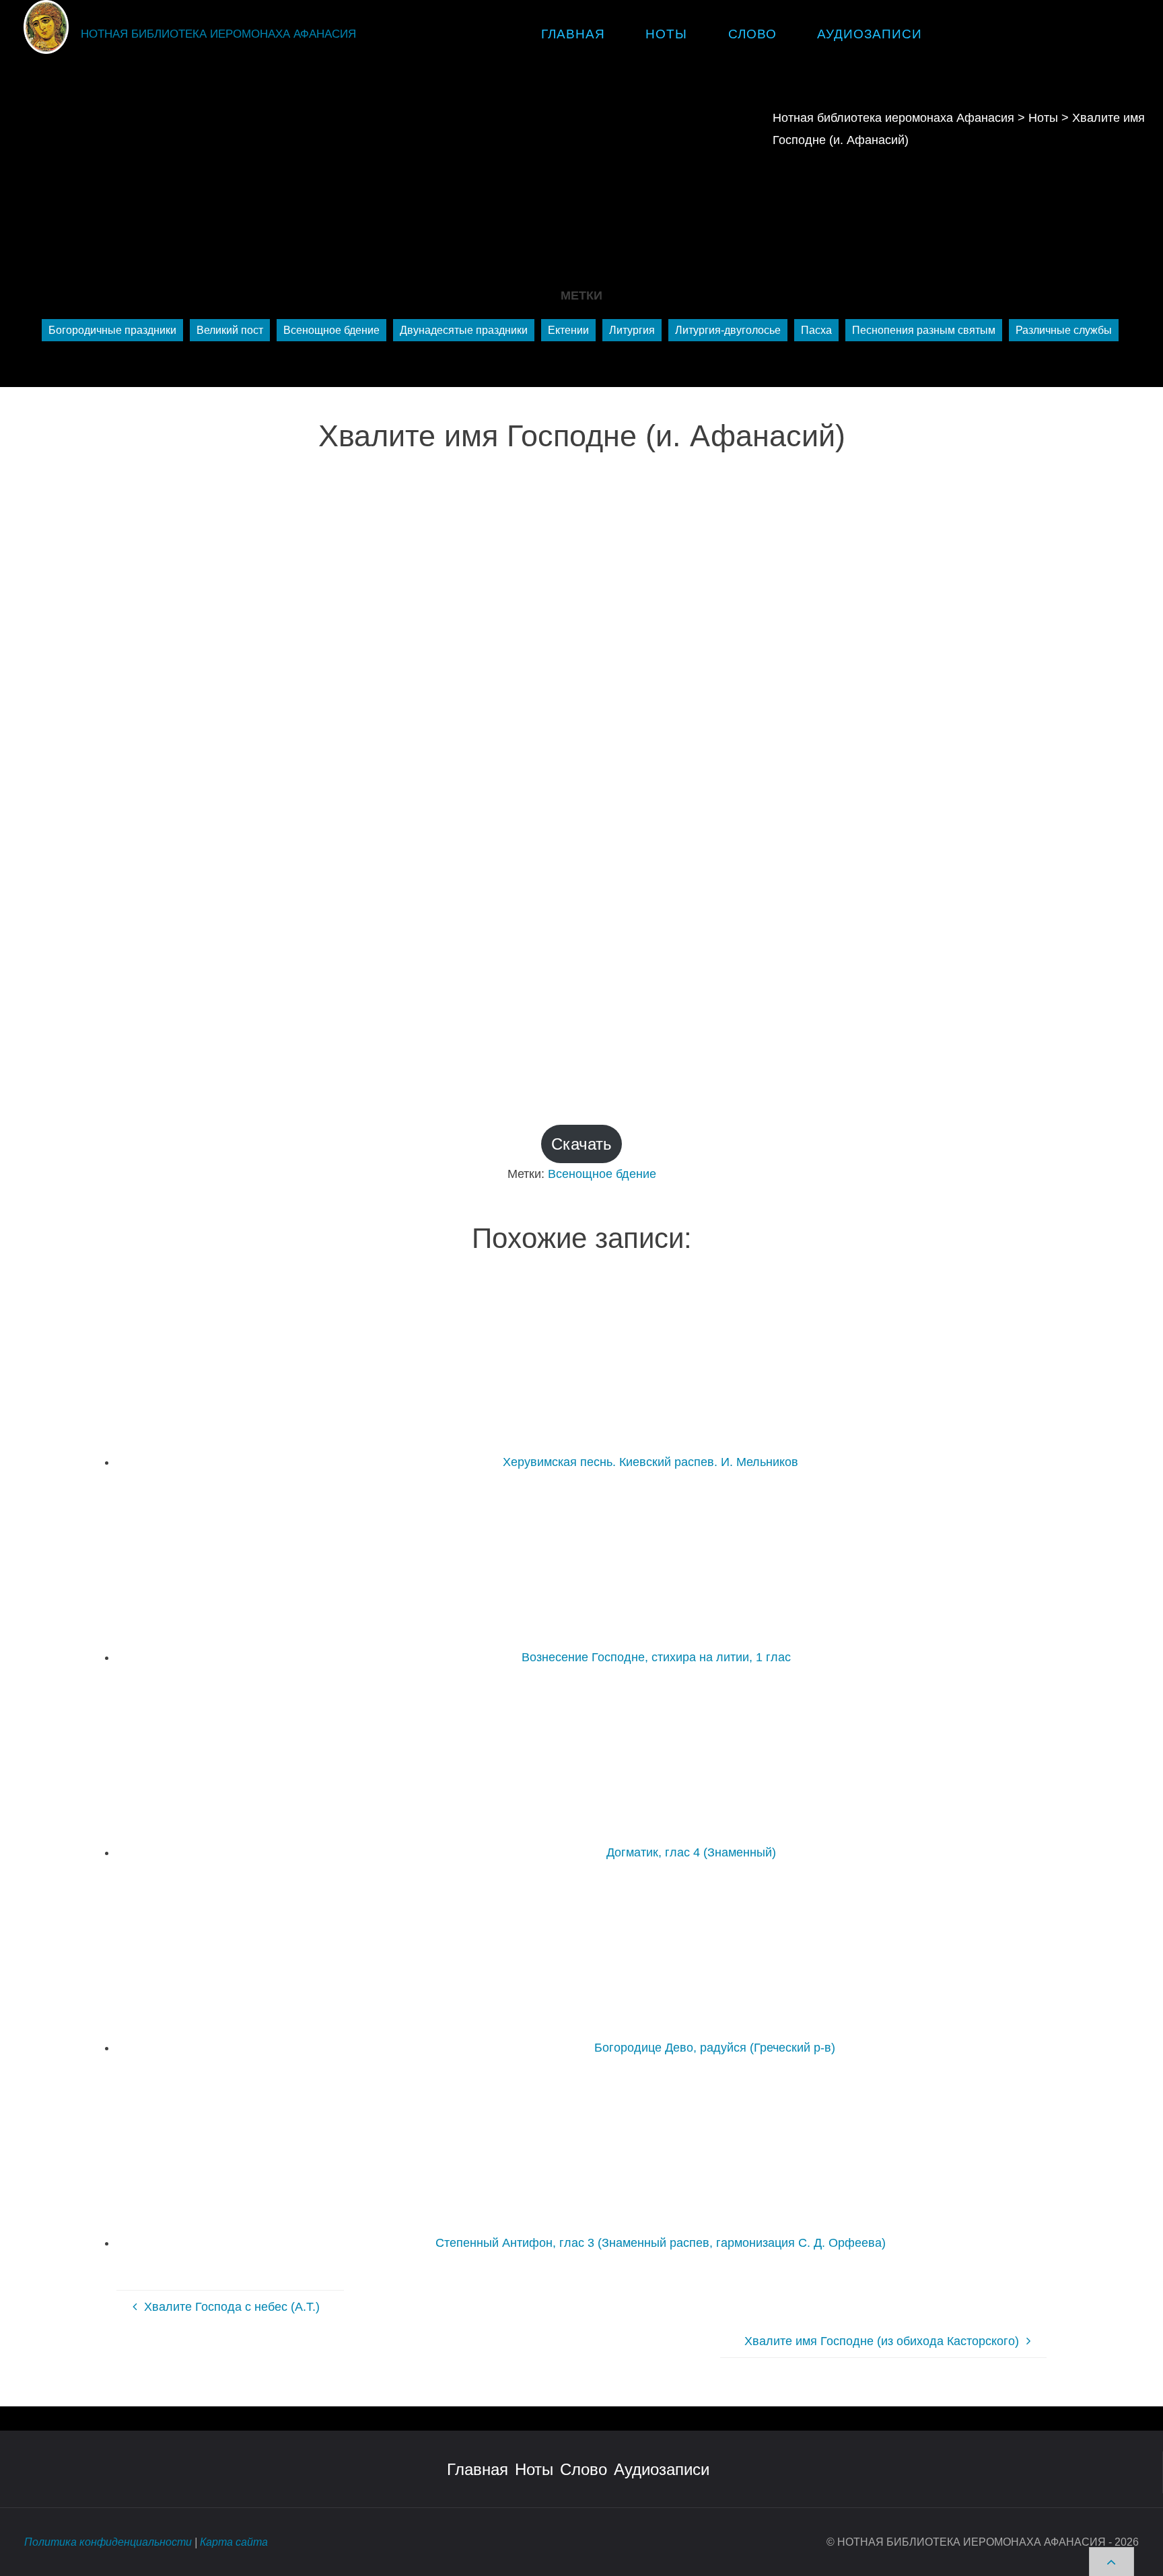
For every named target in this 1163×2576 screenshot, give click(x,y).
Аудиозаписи (662, 2469)
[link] (958, 34)
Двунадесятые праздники (464, 330)
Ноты (534, 2469)
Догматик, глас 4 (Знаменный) (691, 1852)
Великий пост (230, 330)
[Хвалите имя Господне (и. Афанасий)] (581, 770)
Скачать (581, 1144)
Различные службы (1064, 330)
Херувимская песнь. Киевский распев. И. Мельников (650, 1462)
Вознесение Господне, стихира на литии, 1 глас (656, 1657)
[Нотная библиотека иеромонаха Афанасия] (46, 26)
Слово (584, 2469)
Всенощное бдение (331, 330)
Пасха (816, 330)
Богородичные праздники (112, 330)
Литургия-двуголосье (728, 330)
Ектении (568, 330)
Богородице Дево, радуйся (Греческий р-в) (715, 2048)
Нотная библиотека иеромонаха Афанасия (218, 34)
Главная (478, 2469)
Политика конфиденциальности (108, 2542)
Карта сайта (234, 2542)
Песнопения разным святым (924, 330)
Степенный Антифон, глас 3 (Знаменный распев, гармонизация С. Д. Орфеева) (661, 2243)
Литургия (632, 330)
